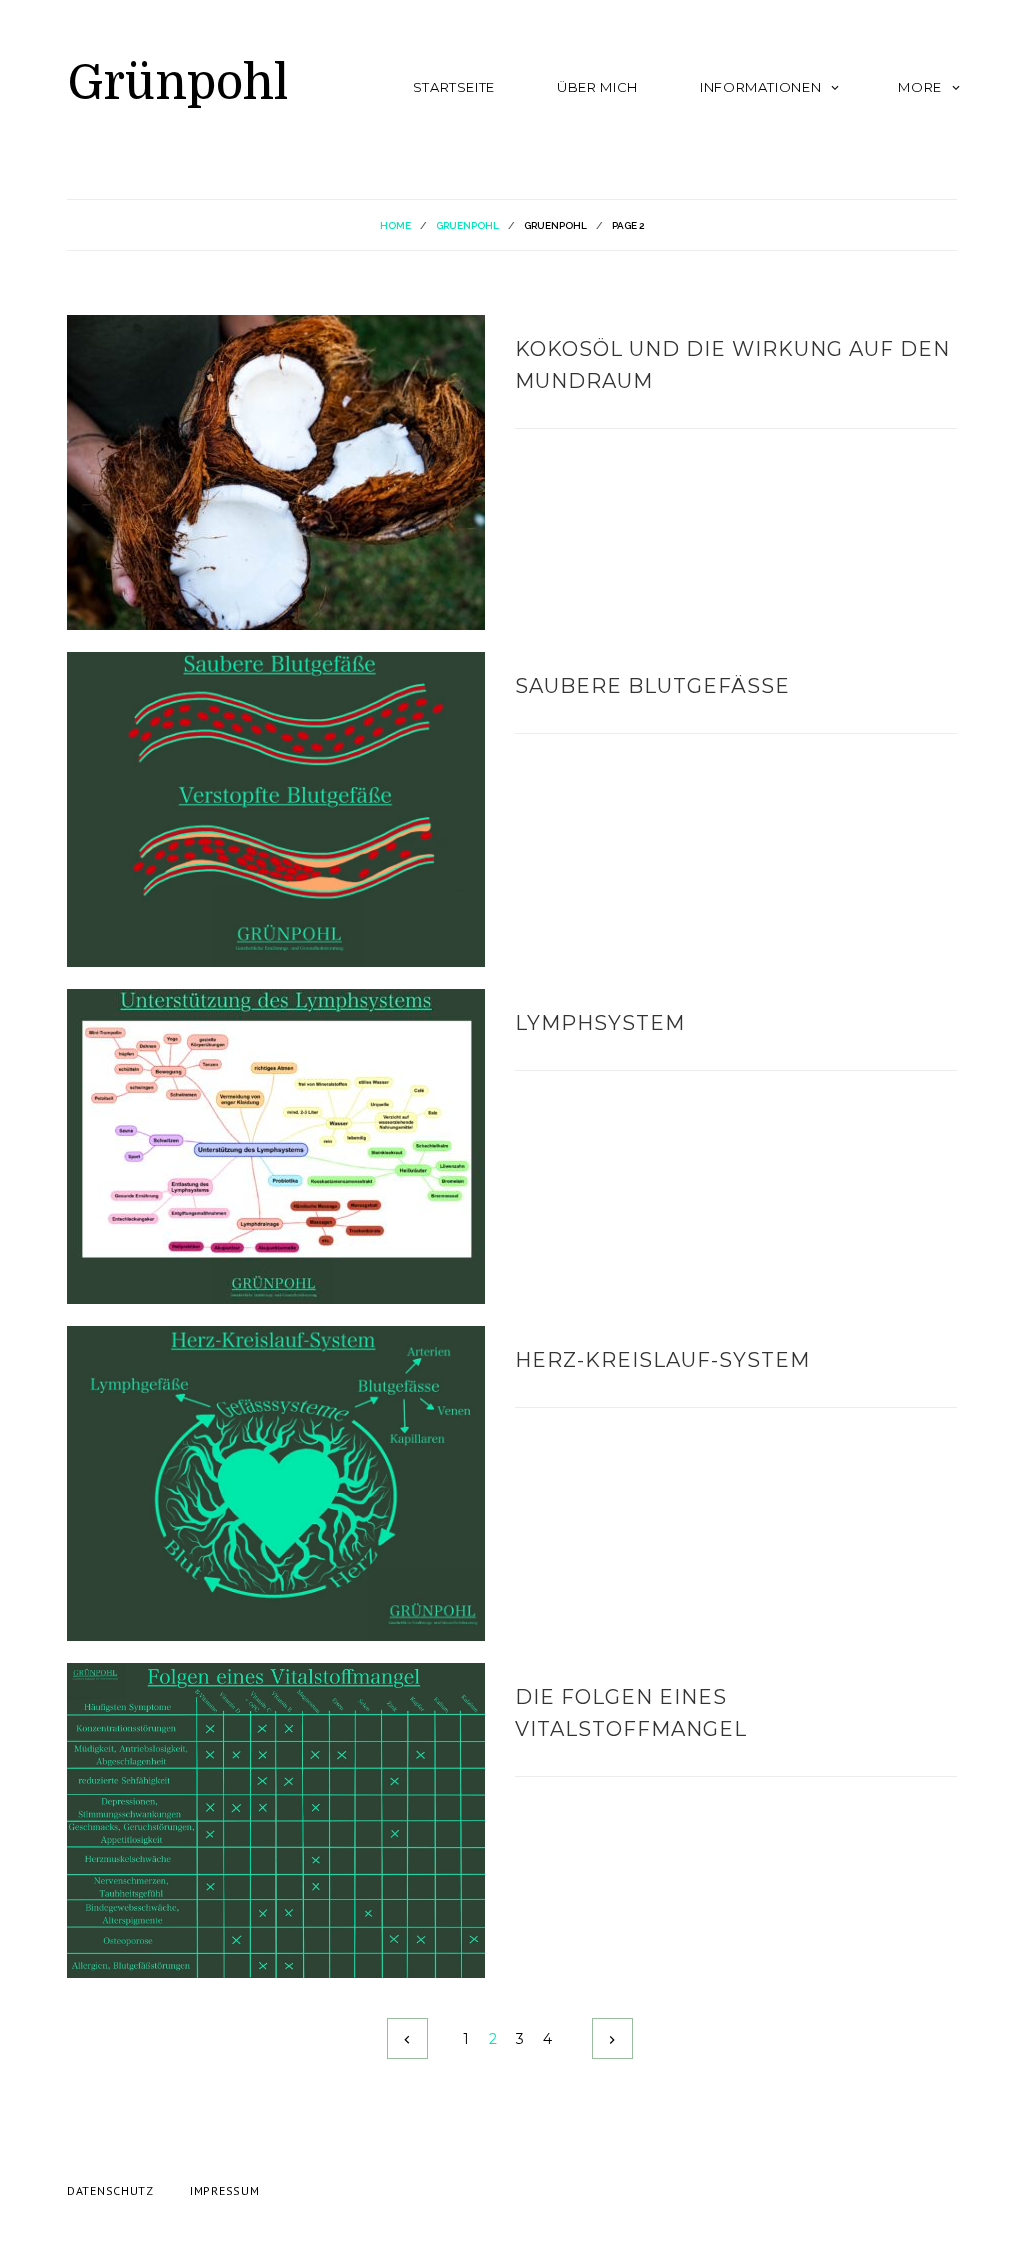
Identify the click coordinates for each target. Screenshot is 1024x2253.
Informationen (760, 87)
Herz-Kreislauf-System (662, 1360)
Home (395, 225)
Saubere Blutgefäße (652, 686)
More (920, 87)
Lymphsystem (600, 1023)
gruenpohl (467, 225)
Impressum (224, 2190)
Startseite (454, 87)
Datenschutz (110, 2190)
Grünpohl (177, 83)
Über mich (597, 87)
